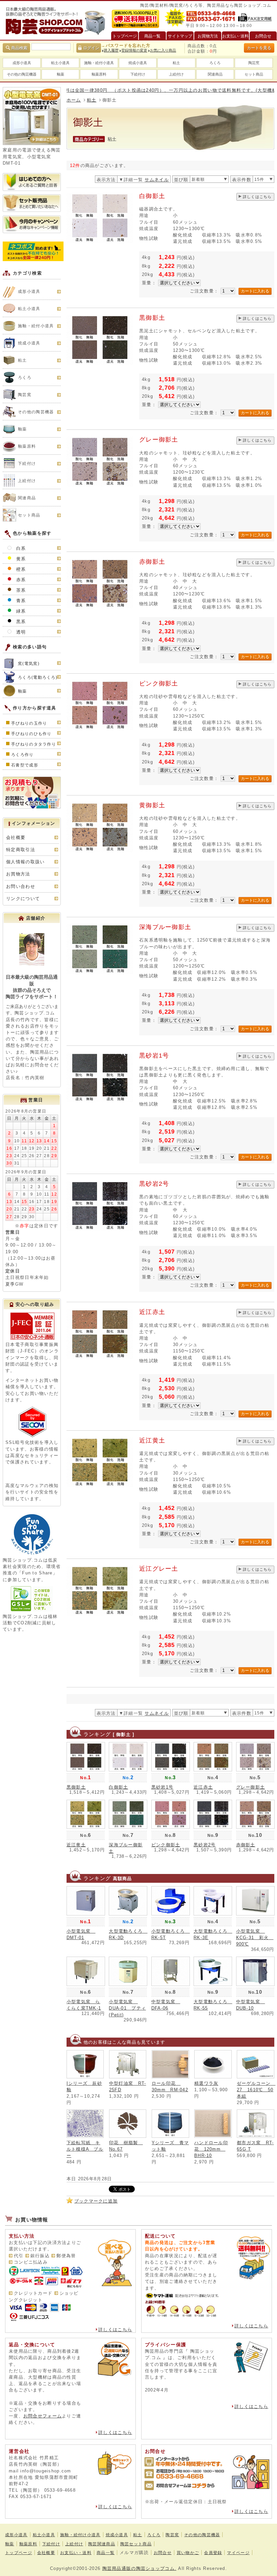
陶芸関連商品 (102, 2544)
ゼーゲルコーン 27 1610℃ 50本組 (256, 2090)
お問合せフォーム (43, 2416)
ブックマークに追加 (96, 2201)
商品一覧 (106, 2553)
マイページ (238, 2553)
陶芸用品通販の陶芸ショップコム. (139, 2568)
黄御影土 (152, 805)
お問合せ (163, 2553)
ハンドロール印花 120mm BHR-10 (211, 2149)
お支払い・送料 (76, 2553)
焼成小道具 (138, 63)
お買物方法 (18, 874)
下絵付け (138, 74)
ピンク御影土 (159, 683)
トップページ (19, 2553)
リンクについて (23, 899)
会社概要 (16, 837)
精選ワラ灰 (206, 2083)
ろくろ (215, 63)
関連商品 (215, 74)
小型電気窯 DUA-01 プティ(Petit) (127, 2008)
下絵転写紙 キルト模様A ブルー (85, 2149)
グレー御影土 (159, 440)
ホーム (74, 100)
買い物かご (188, 2553)
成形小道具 (22, 63)
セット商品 (254, 74)
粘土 (176, 63)
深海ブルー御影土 (165, 927)
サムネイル (157, 180)
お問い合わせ (21, 886)
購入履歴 (111, 50)
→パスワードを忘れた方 (126, 46)
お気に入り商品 (163, 50)
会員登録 (213, 2553)
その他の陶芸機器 (22, 74)
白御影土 (152, 196)
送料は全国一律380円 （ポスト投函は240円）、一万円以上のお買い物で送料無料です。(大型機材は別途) (135, 90)
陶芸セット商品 (136, 2544)
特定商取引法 (21, 850)
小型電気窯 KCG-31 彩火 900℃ (255, 1938)
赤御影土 (152, 562)
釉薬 (60, 74)
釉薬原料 (99, 74)
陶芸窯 (254, 63)
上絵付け (176, 74)
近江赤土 (152, 1312)
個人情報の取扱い (25, 862)
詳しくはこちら (257, 197)
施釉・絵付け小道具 (80, 2535)
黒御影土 (152, 318)
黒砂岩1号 (154, 1056)
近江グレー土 (159, 1569)
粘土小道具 (60, 63)
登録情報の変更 (134, 50)
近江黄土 (152, 1440)
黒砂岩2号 (154, 1184)
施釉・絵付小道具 (99, 63)
